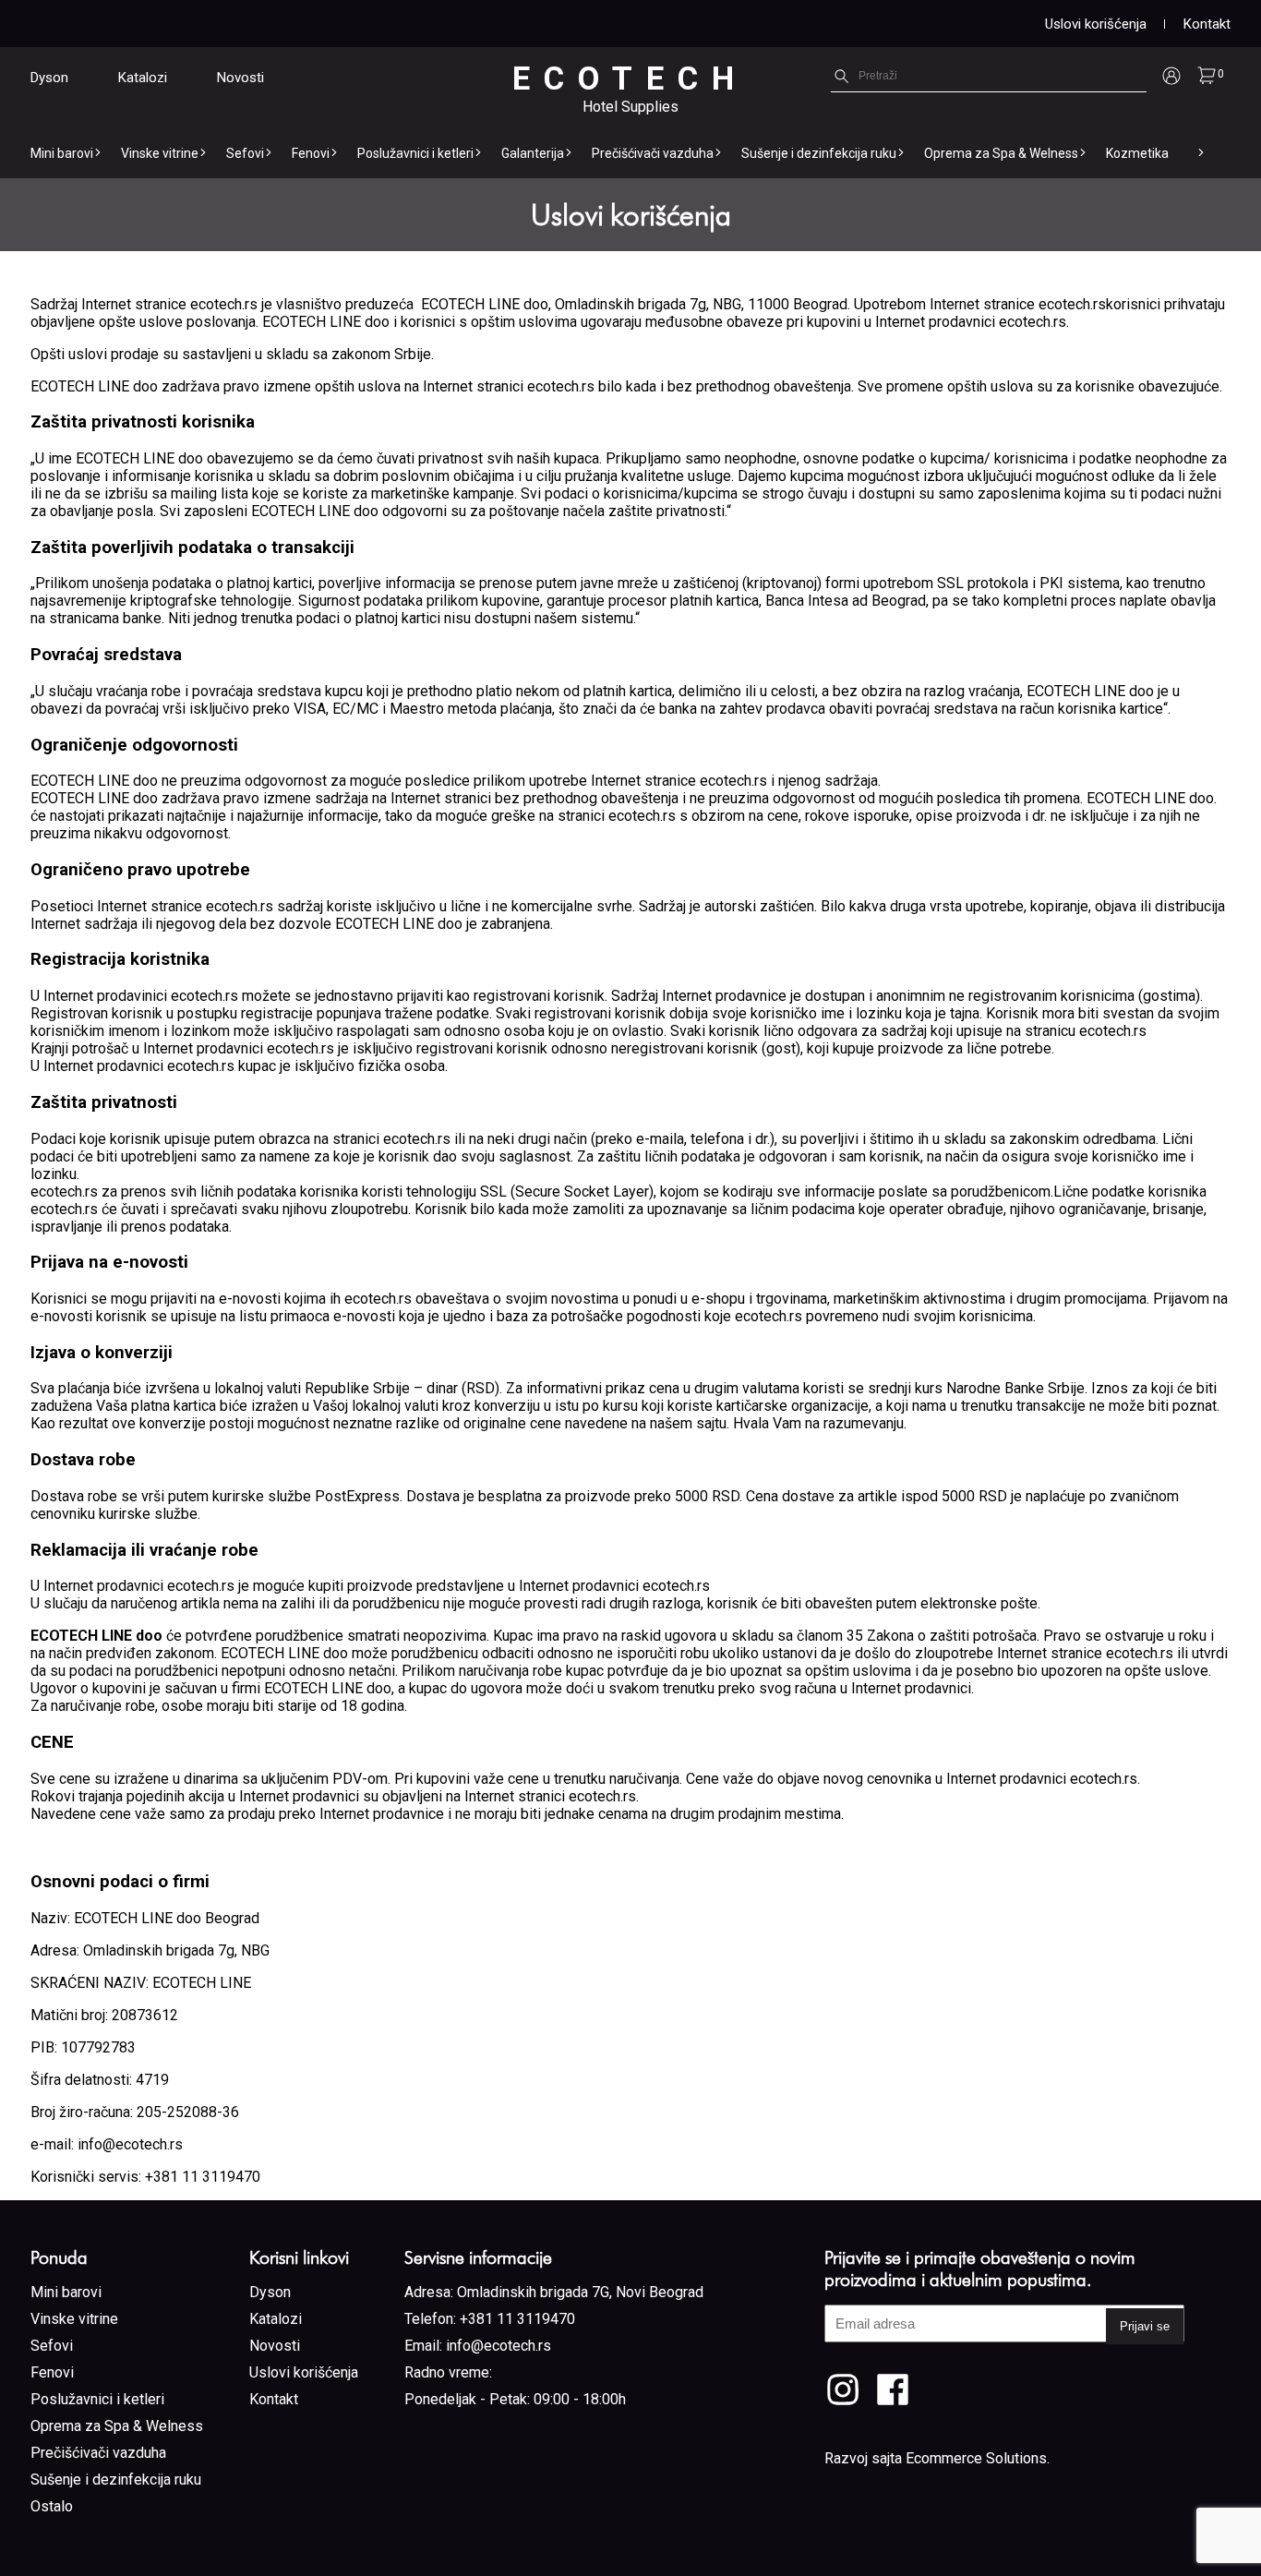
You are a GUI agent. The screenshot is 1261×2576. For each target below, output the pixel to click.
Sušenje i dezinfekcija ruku (819, 153)
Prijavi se (1145, 2326)
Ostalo (52, 2506)
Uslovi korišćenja (1096, 24)
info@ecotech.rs (498, 2346)
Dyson (49, 78)
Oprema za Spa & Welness (1001, 153)
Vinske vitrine (160, 153)
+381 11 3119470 (517, 2319)
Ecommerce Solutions (976, 2458)
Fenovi (311, 153)
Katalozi (143, 78)
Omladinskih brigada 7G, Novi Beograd (580, 2292)
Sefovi (245, 153)
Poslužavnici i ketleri (415, 153)
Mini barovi (62, 153)
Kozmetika (1137, 153)
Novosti (240, 78)
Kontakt (1207, 24)
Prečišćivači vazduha (653, 153)
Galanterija (533, 153)
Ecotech (630, 79)
